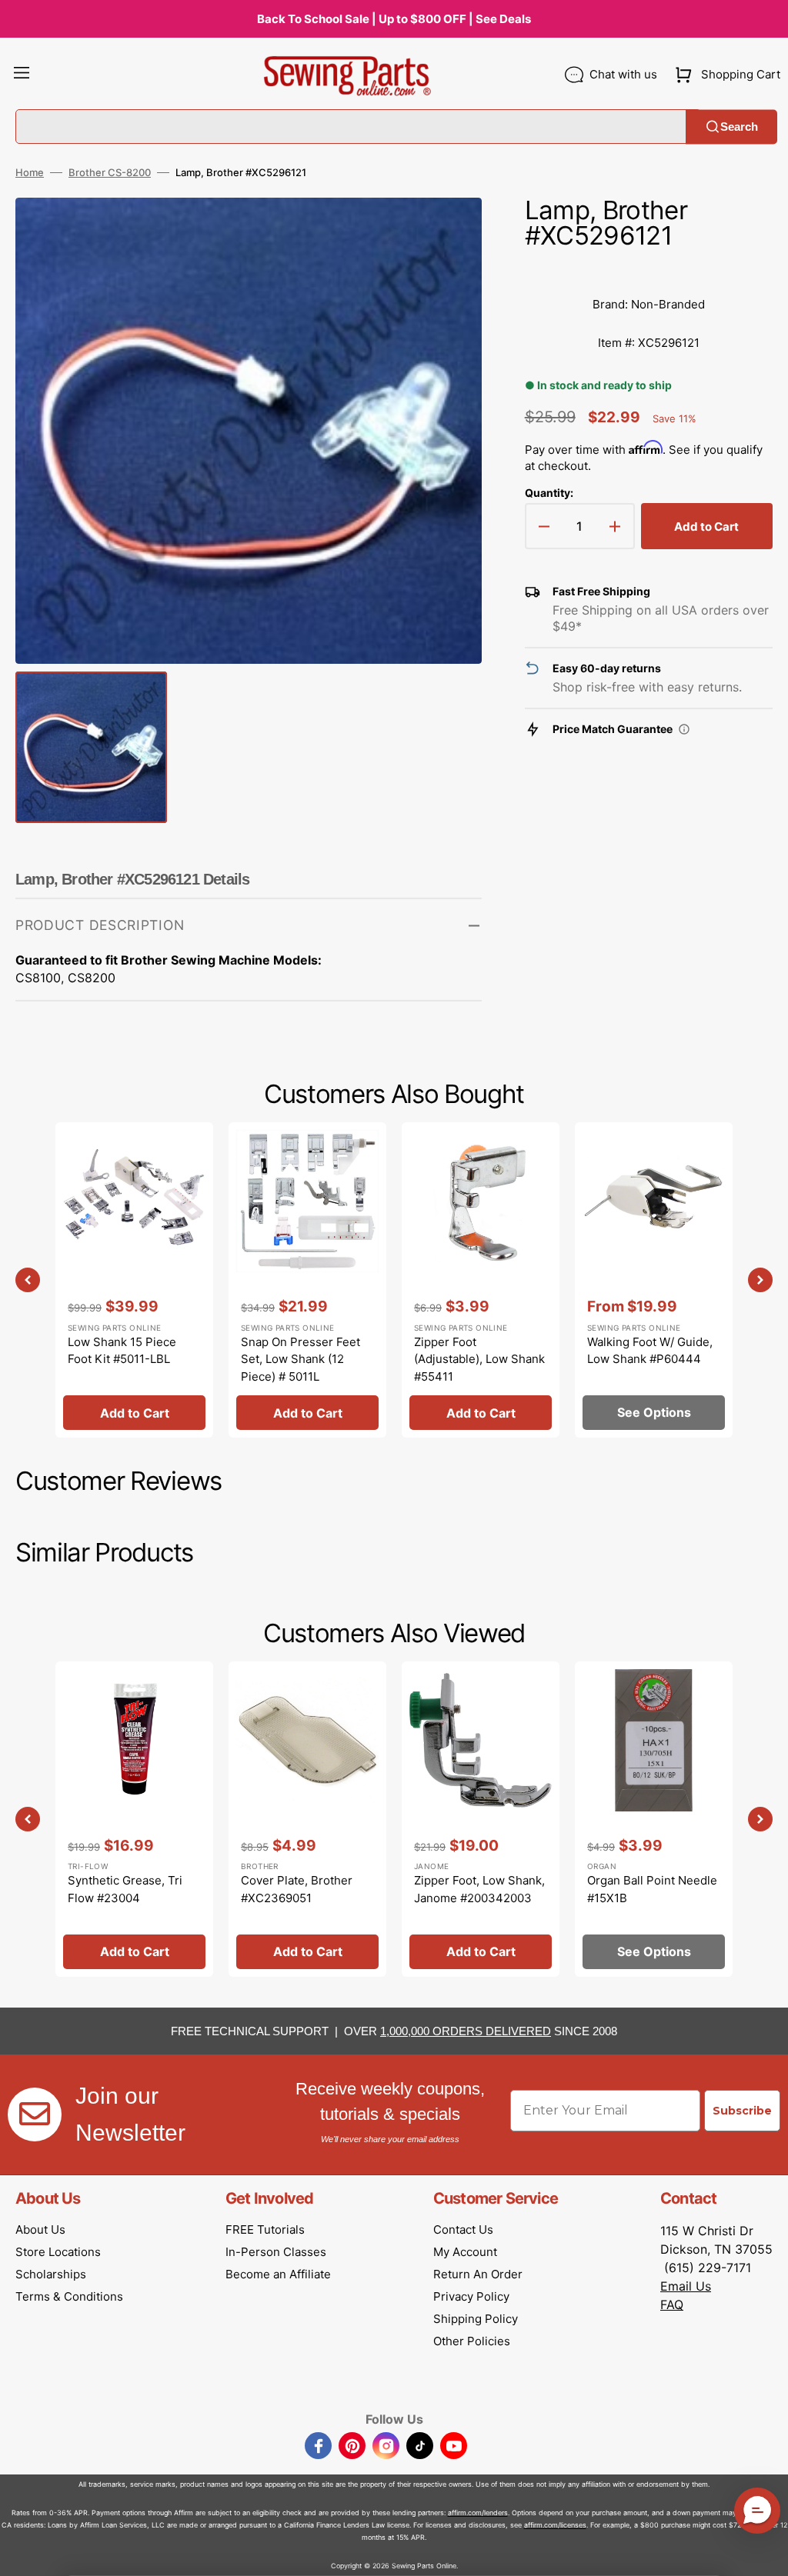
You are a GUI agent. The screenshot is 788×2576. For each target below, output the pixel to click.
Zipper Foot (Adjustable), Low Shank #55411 (479, 1359)
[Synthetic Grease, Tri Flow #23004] (134, 1819)
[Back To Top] (765, 2553)
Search (739, 127)
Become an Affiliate (278, 2274)
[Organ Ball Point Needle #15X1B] (654, 1819)
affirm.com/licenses (555, 2525)
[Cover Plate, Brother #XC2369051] (307, 1819)
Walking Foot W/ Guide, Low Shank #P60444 (650, 1351)
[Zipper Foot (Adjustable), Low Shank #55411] (481, 1280)
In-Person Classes (276, 2252)
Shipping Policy (476, 2319)
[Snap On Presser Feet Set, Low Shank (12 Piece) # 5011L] (307, 1280)
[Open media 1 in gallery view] (447, 232)
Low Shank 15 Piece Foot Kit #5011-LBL (122, 1351)
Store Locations (58, 2252)
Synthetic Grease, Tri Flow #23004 (125, 1889)
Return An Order (478, 2274)
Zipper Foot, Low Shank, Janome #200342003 (479, 1889)
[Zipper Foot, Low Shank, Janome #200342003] (481, 1819)
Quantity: (549, 493)
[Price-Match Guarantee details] (684, 729)
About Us (40, 2229)
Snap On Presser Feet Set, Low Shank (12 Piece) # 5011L (301, 1359)
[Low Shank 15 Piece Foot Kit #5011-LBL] (134, 1280)
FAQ (672, 2304)
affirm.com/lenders (478, 2513)
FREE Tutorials (265, 2229)
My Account (465, 2252)
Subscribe (742, 2111)
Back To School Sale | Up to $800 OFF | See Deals (394, 19)
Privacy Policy (471, 2296)
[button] (22, 75)
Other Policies (472, 2341)
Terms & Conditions (69, 2296)
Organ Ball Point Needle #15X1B (652, 1889)
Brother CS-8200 (110, 172)
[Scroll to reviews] (649, 270)
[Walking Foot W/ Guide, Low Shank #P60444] (654, 1280)
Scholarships (51, 2274)
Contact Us (463, 2229)
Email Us (686, 2286)
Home (30, 172)
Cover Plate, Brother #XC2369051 (297, 1889)
